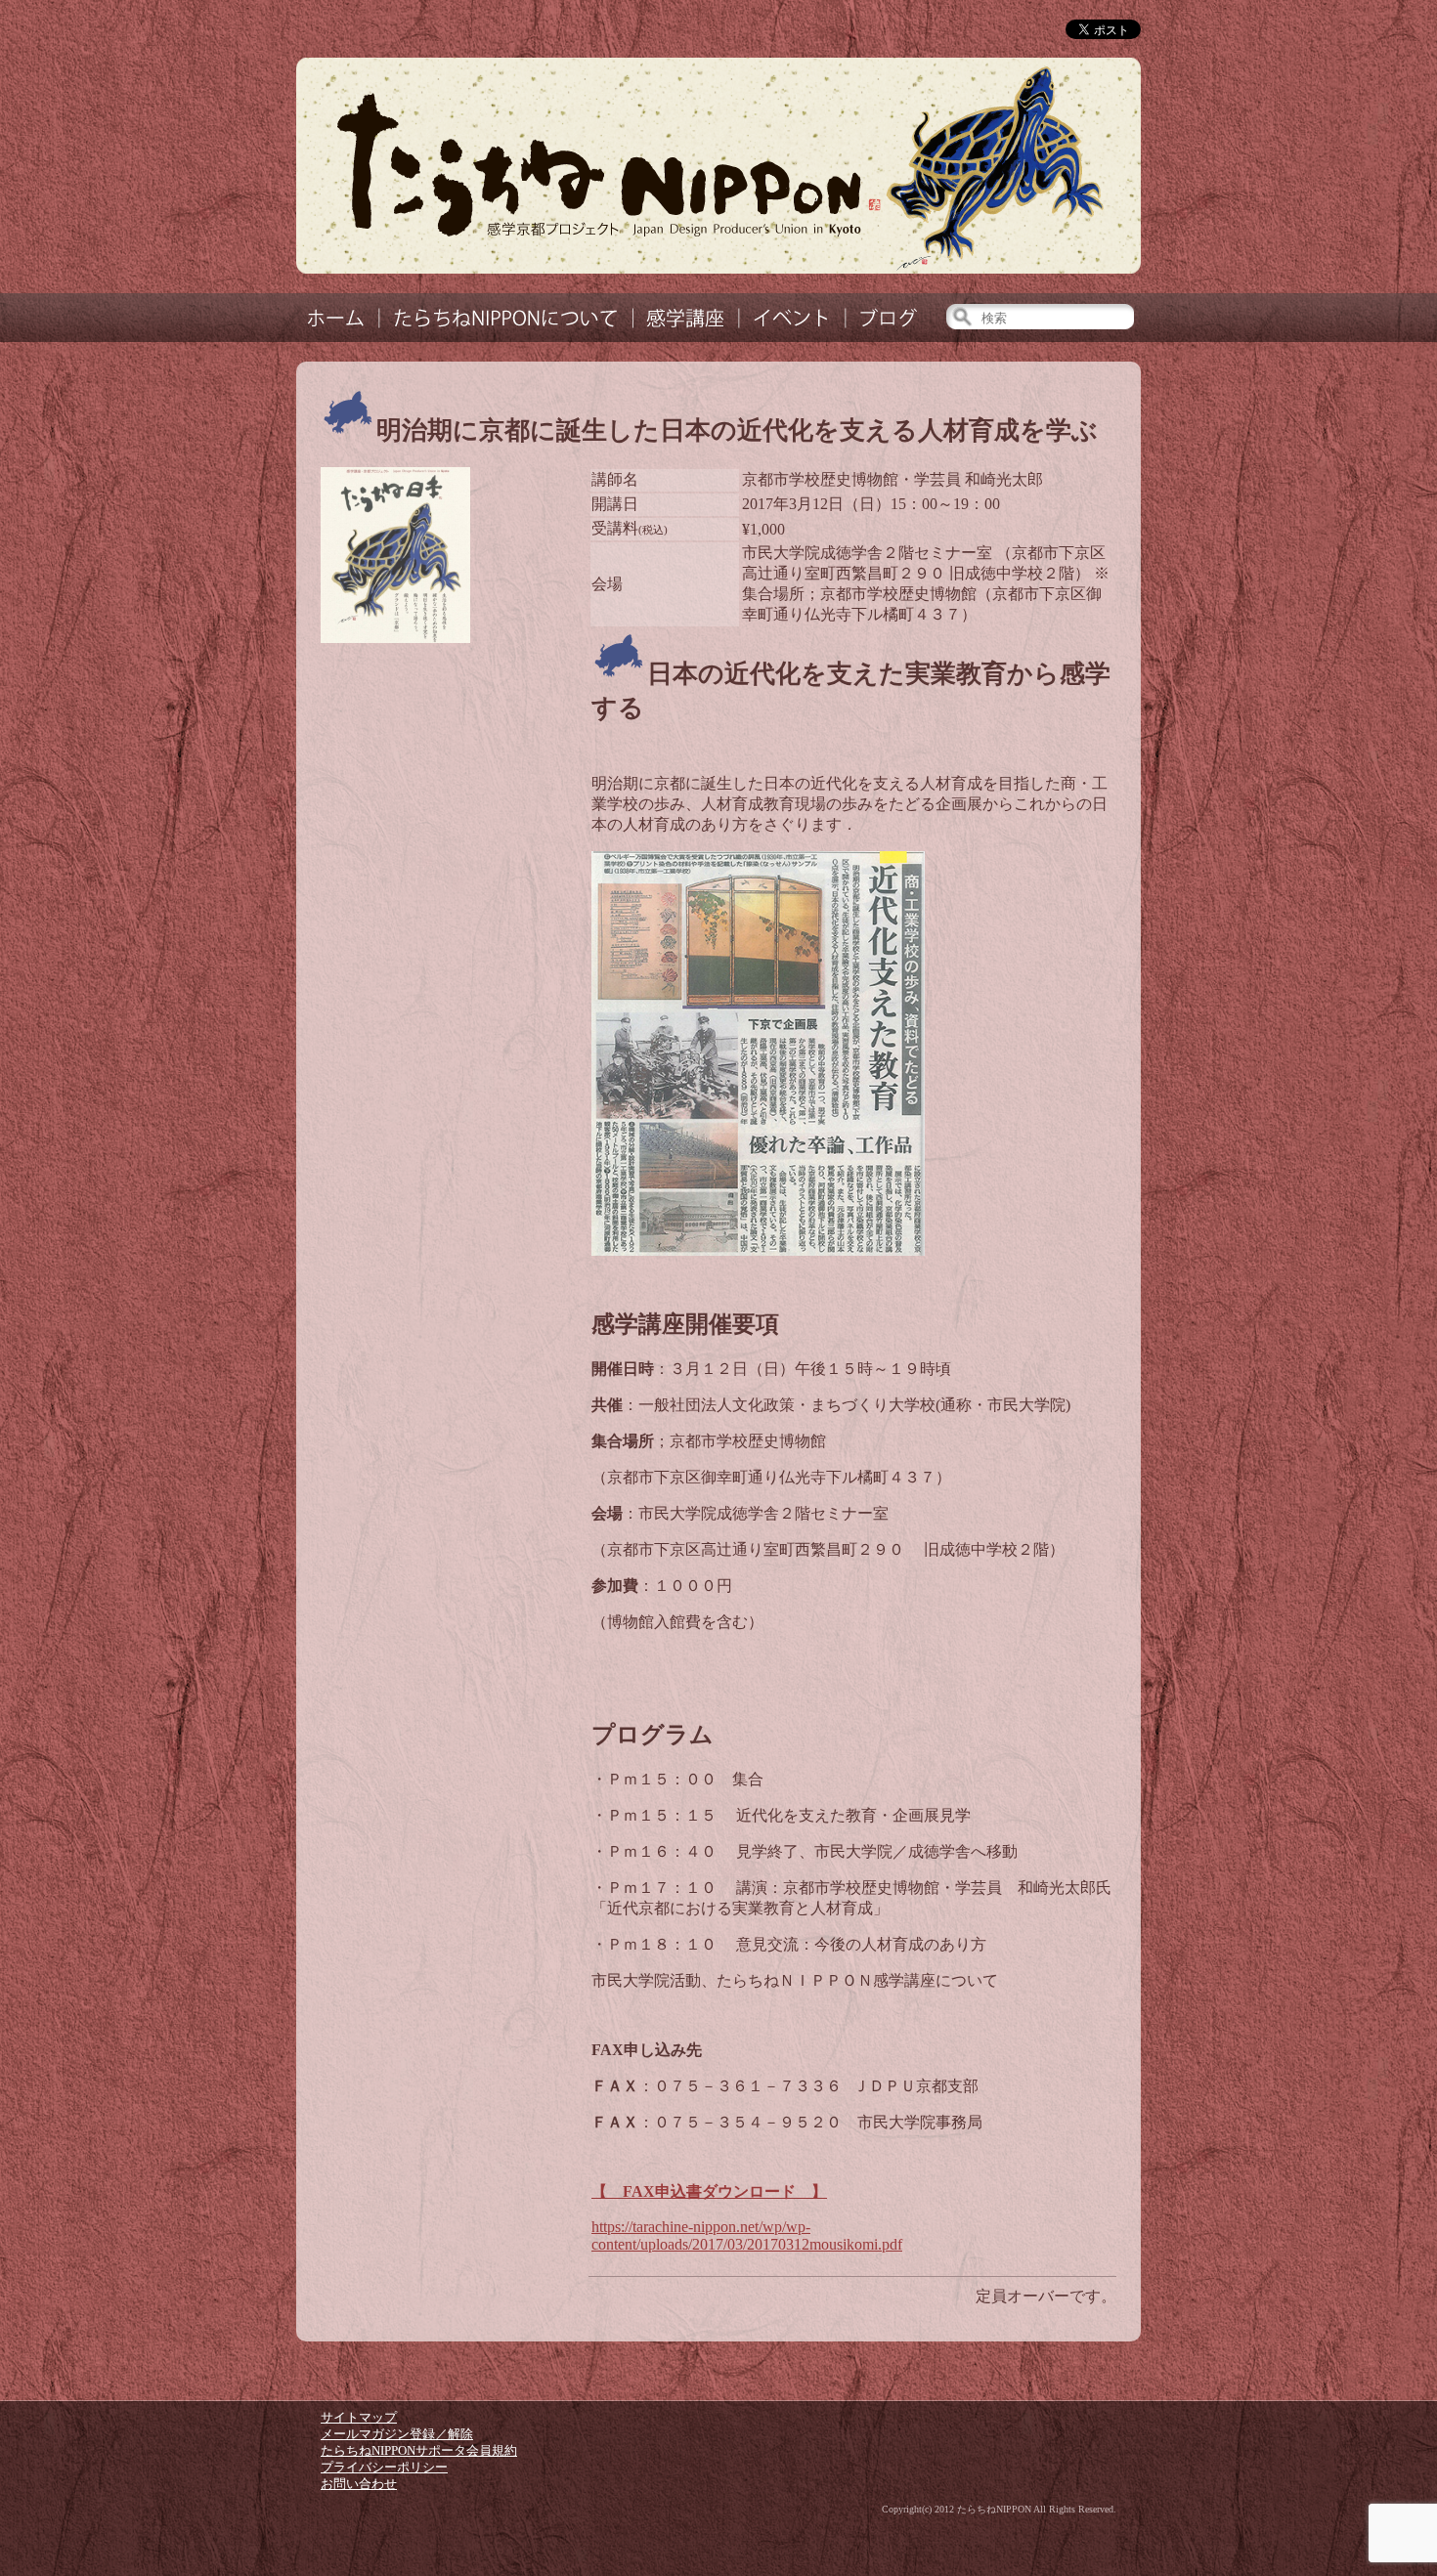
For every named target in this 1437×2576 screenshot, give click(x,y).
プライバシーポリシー (384, 2468)
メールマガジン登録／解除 (397, 2434)
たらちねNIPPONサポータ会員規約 (419, 2451)
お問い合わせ (359, 2484)
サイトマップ (359, 2418)
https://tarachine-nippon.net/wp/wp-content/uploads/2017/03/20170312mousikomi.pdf (747, 2235)
